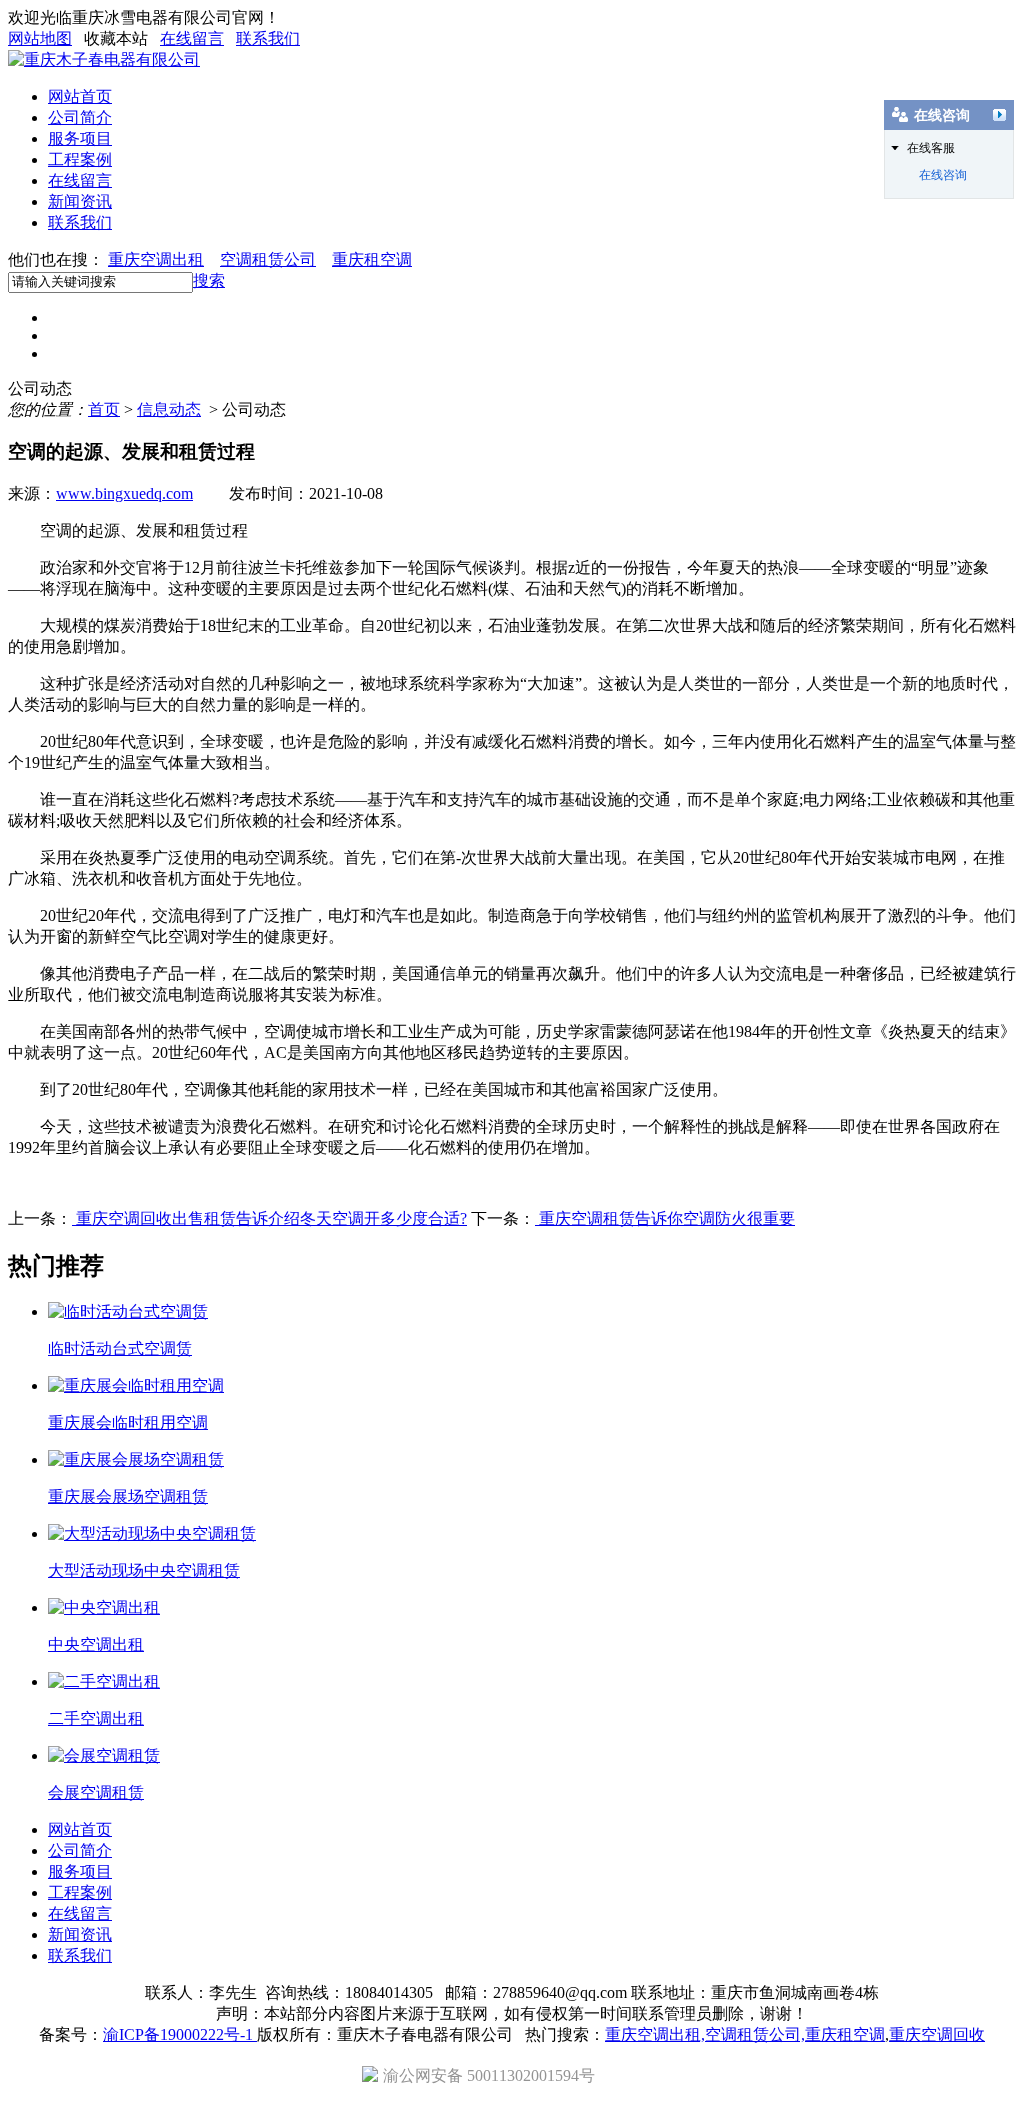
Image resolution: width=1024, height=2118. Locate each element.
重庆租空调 (372, 259)
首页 (104, 409)
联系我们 (268, 38)
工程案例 (80, 159)
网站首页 (80, 96)
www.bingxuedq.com (124, 493)
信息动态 (169, 409)
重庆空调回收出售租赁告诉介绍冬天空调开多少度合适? (269, 1218)
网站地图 (40, 38)
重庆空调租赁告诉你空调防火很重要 (665, 1218)
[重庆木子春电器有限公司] (104, 59)
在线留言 (192, 38)
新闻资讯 (80, 201)
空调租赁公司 (268, 259)
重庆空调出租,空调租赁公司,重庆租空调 (745, 2034)
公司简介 (80, 117)
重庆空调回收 (937, 2034)
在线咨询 (943, 175)
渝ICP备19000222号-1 (180, 2034)
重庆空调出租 (156, 259)
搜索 (209, 280)
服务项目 (80, 138)
